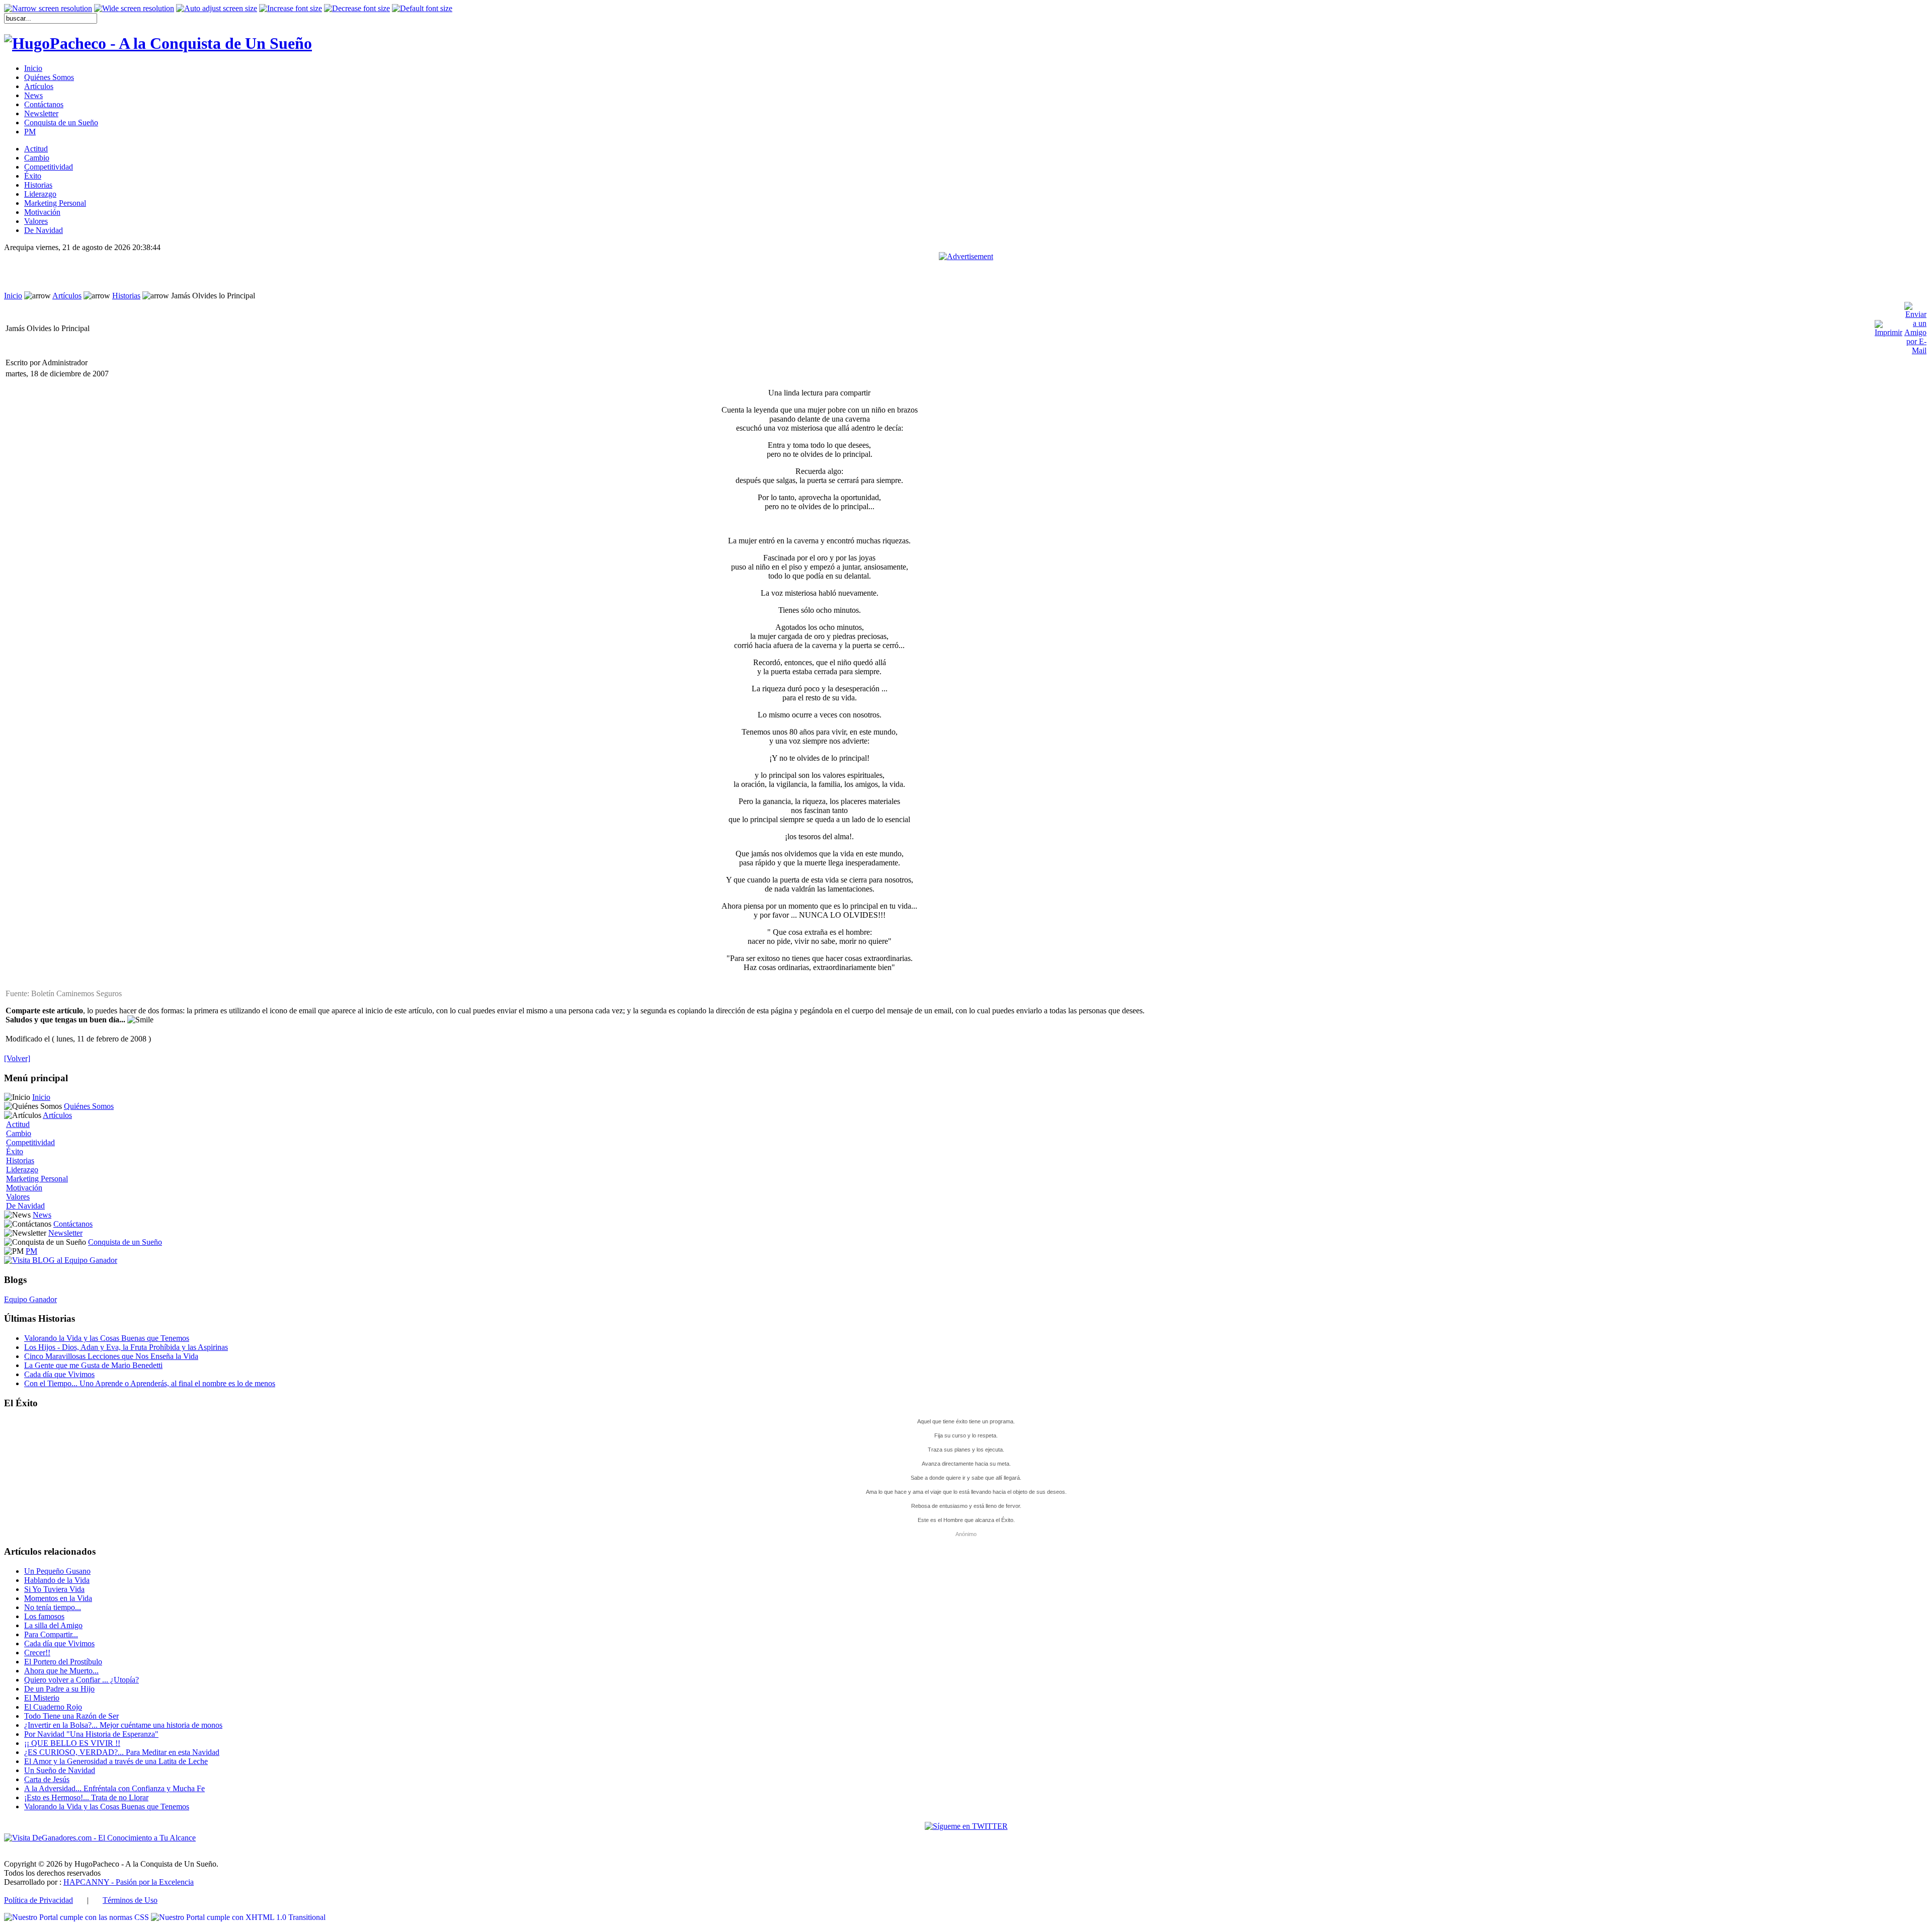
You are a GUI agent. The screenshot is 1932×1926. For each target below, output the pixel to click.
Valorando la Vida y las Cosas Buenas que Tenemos (107, 1338)
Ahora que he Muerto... (61, 1671)
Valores (18, 1197)
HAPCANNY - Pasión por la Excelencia (129, 1882)
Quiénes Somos (89, 1106)
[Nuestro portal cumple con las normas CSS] (77, 1917)
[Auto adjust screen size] (217, 9)
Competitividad (30, 1142)
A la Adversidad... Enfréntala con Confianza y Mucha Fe (114, 1788)
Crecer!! (37, 1653)
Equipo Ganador (30, 1299)
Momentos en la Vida (58, 1598)
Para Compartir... (51, 1634)
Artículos (67, 296)
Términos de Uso (130, 1900)
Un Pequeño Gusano (57, 1571)
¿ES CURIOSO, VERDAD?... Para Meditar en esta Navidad (122, 1752)
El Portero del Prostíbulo (63, 1662)
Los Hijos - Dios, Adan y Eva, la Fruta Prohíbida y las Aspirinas (126, 1347)
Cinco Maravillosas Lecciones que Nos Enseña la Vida (111, 1356)
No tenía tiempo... (53, 1607)
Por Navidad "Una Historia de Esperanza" (91, 1734)
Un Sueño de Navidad (60, 1770)
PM (31, 1251)
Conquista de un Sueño (125, 1242)
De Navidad (25, 1206)
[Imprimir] (1888, 326)
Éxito (15, 1151)
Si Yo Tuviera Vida (54, 1589)
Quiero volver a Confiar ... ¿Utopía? (82, 1680)
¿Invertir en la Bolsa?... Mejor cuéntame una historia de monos (123, 1725)
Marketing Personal (37, 1179)
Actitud (18, 1124)
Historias (126, 296)
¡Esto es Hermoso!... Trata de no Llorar (86, 1797)
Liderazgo (22, 1170)
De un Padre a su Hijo (59, 1689)
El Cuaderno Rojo (53, 1707)
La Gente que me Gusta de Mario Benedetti (93, 1365)
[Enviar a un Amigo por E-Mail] (1915, 326)
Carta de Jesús (47, 1779)
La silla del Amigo (53, 1625)
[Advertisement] (966, 276)
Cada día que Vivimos (59, 1374)
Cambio (19, 1133)
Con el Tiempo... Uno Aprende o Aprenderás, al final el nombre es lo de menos (150, 1383)
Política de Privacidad (38, 1900)
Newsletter (65, 1233)
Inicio (13, 296)
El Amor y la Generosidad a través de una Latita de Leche (116, 1761)
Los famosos (44, 1616)
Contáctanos (73, 1224)
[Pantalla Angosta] (48, 9)
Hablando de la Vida (57, 1580)
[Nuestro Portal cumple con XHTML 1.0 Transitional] (238, 1917)
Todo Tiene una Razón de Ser (71, 1716)
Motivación (24, 1188)
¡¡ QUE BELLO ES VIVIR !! (72, 1743)
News (42, 1215)
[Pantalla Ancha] (134, 9)
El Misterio (42, 1698)
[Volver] (17, 1058)
